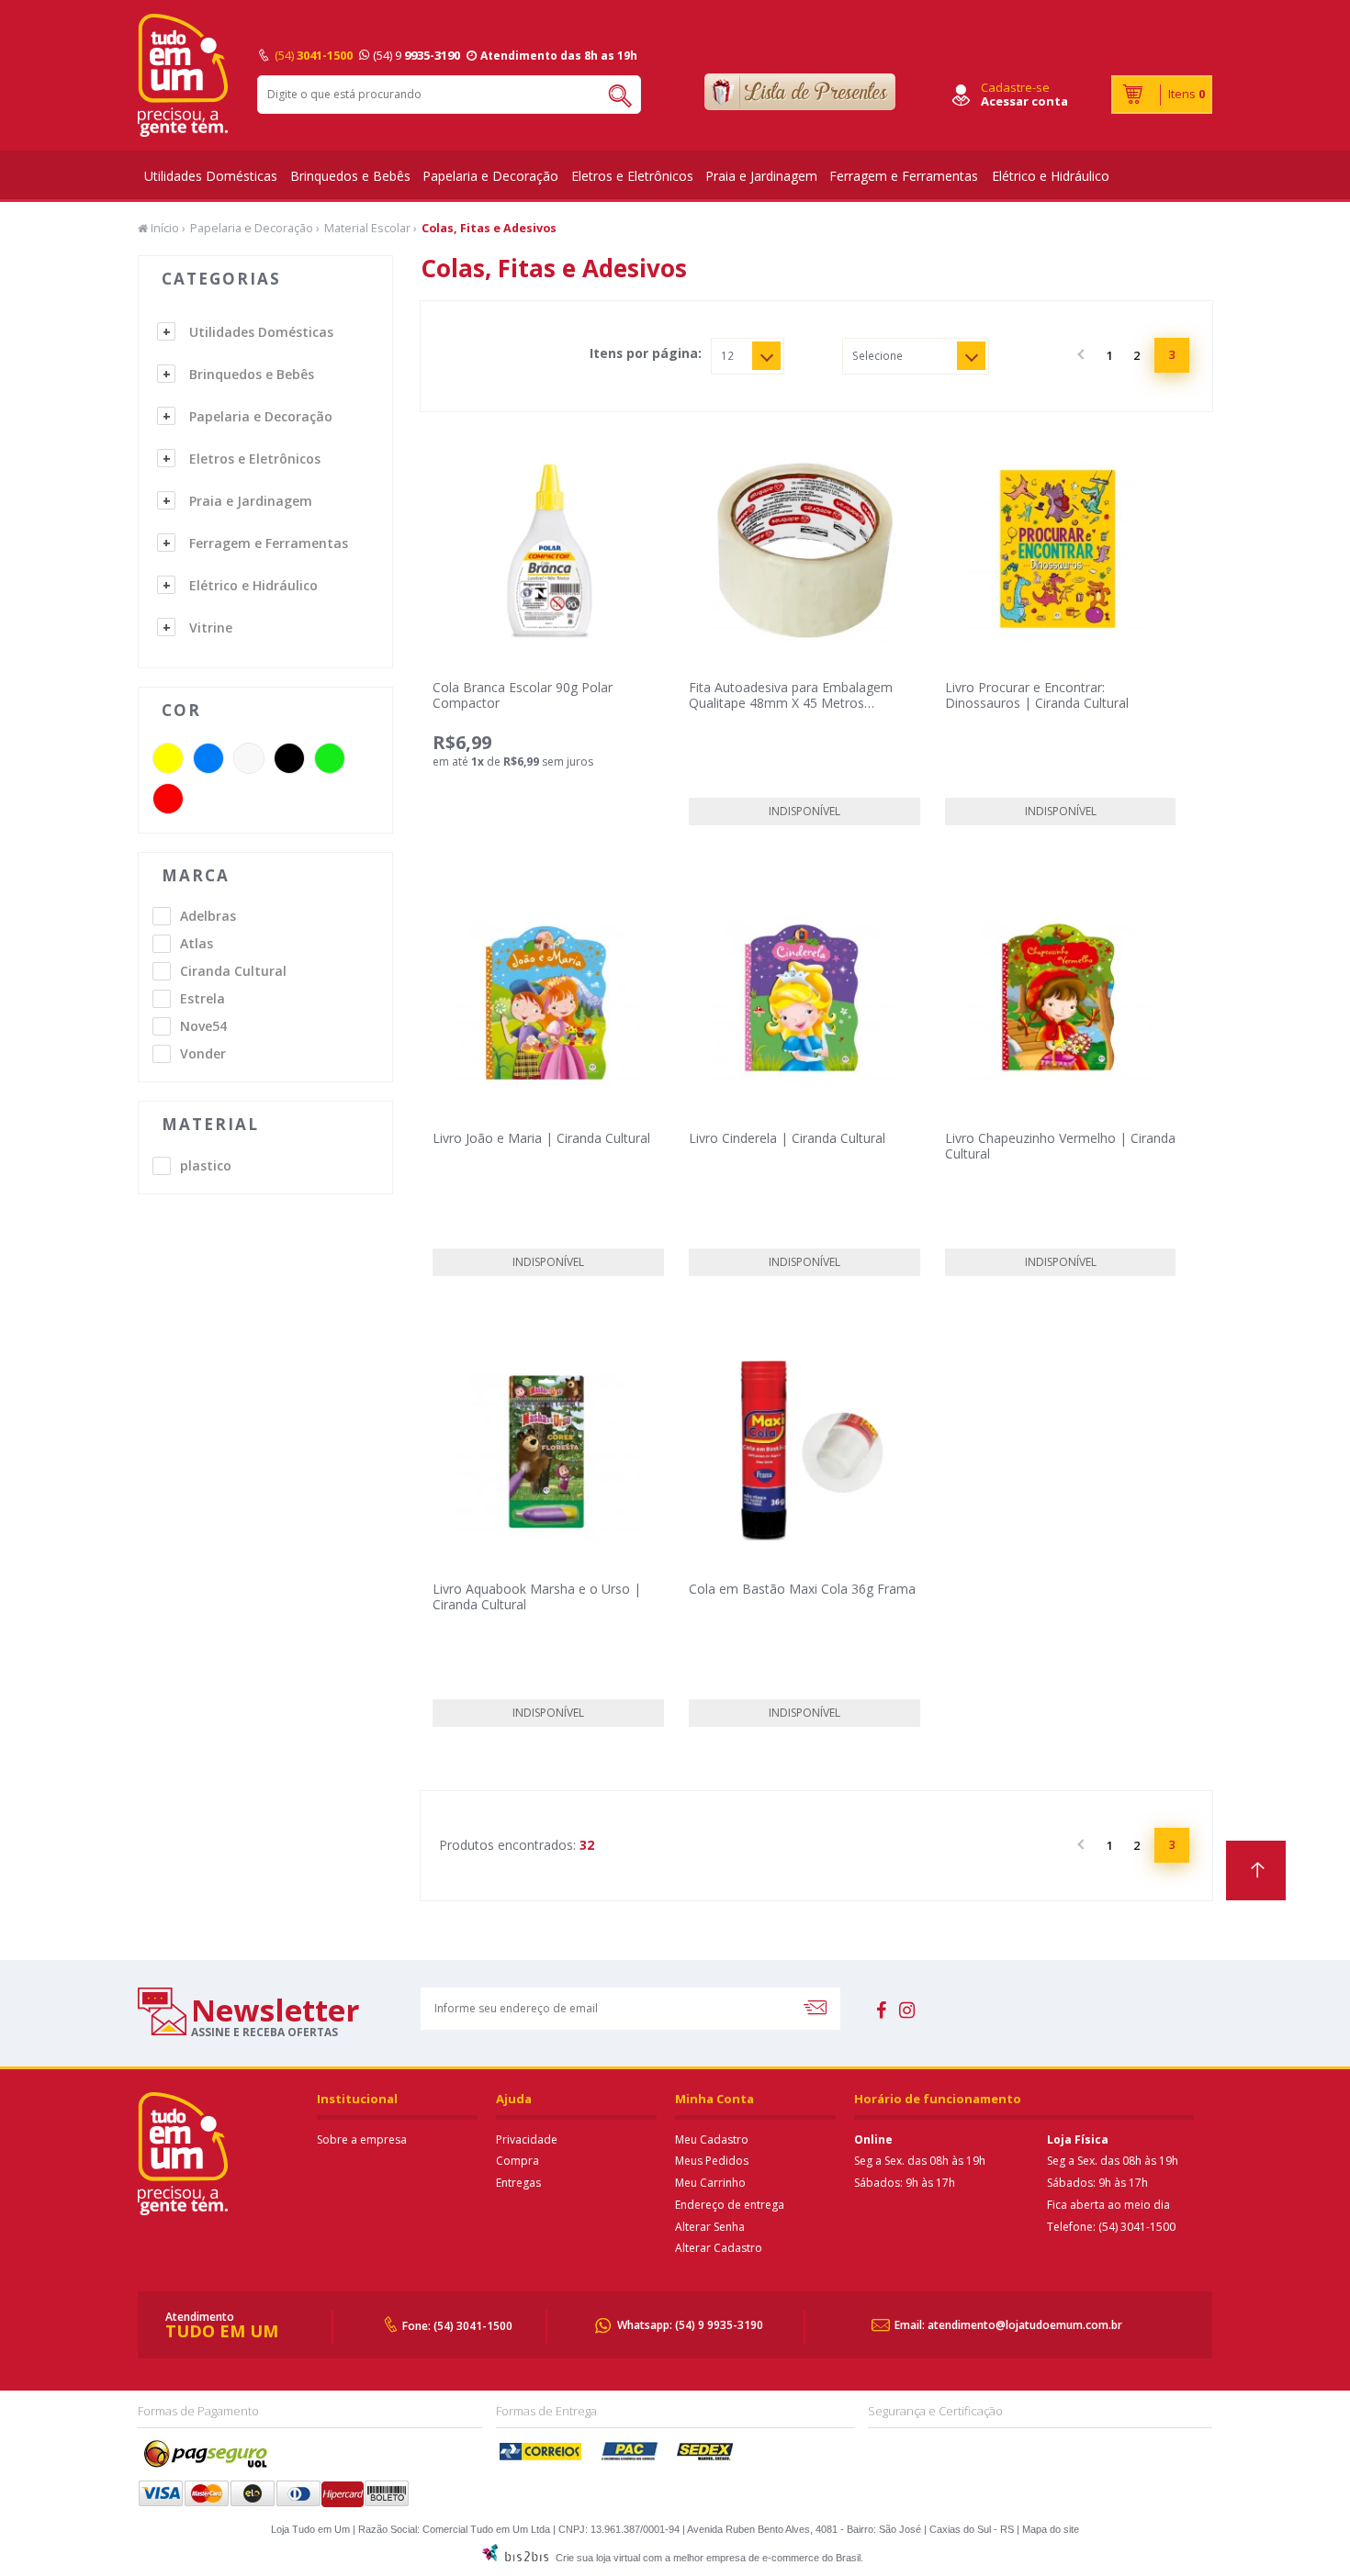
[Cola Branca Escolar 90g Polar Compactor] (548, 550)
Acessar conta (1024, 101)
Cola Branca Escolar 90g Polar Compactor (523, 695)
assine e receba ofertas (264, 2032)
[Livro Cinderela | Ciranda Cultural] (804, 1001)
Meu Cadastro (712, 2139)
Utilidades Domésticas (211, 176)
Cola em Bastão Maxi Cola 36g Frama (802, 1589)
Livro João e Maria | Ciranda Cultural (541, 1138)
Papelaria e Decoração (490, 176)
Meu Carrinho (710, 2183)
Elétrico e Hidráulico (1051, 176)
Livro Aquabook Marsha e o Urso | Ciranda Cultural (537, 1596)
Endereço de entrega (730, 2205)
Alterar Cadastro (719, 2248)
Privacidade (527, 2139)
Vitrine (211, 627)
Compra (517, 2161)
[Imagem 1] (804, 1452)
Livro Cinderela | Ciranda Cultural (787, 1138)
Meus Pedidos (712, 2161)
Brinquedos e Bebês (350, 176)
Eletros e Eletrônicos (632, 176)
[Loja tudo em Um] (184, 75)
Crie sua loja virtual (598, 2558)
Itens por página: (646, 353)
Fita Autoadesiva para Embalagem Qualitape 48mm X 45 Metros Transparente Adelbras (791, 703)
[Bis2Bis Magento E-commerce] (515, 2558)
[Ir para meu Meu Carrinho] (1162, 95)
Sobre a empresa (362, 2139)
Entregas (518, 2183)
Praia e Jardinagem (761, 176)
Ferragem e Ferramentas (904, 176)
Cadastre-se (1015, 87)
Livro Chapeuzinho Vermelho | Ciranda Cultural (1060, 1146)
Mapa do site (1051, 2529)
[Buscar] (613, 95)
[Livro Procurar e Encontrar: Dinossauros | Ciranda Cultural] (1061, 550)
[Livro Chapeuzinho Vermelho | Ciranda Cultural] (1061, 1001)
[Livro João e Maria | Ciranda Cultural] (548, 1001)
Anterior (1083, 355)
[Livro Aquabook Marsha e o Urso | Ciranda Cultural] (548, 1452)
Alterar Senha (710, 2227)
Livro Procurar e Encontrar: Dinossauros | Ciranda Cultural (1037, 695)
